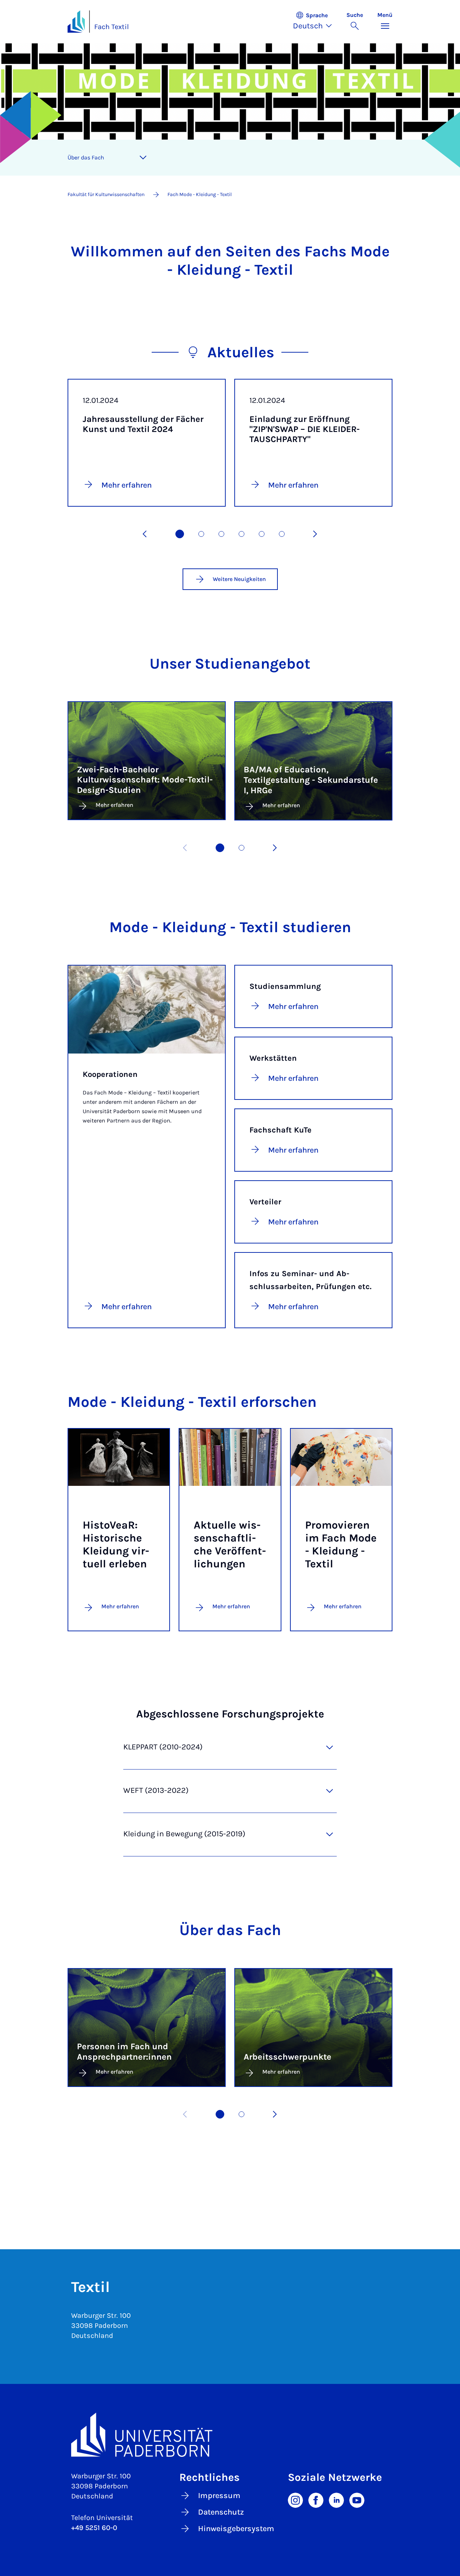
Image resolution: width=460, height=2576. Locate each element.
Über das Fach (86, 157)
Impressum (219, 2496)
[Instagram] (295, 2500)
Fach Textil (112, 27)
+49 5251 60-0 (94, 2528)
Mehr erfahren (120, 1606)
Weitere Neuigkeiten (239, 579)
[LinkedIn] (336, 2500)
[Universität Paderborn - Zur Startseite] (76, 22)
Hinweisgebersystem (236, 2529)
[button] (316, 22)
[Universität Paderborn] (230, 2435)
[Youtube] (357, 2500)
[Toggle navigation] (143, 158)
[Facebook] (316, 2500)
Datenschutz (221, 2512)
